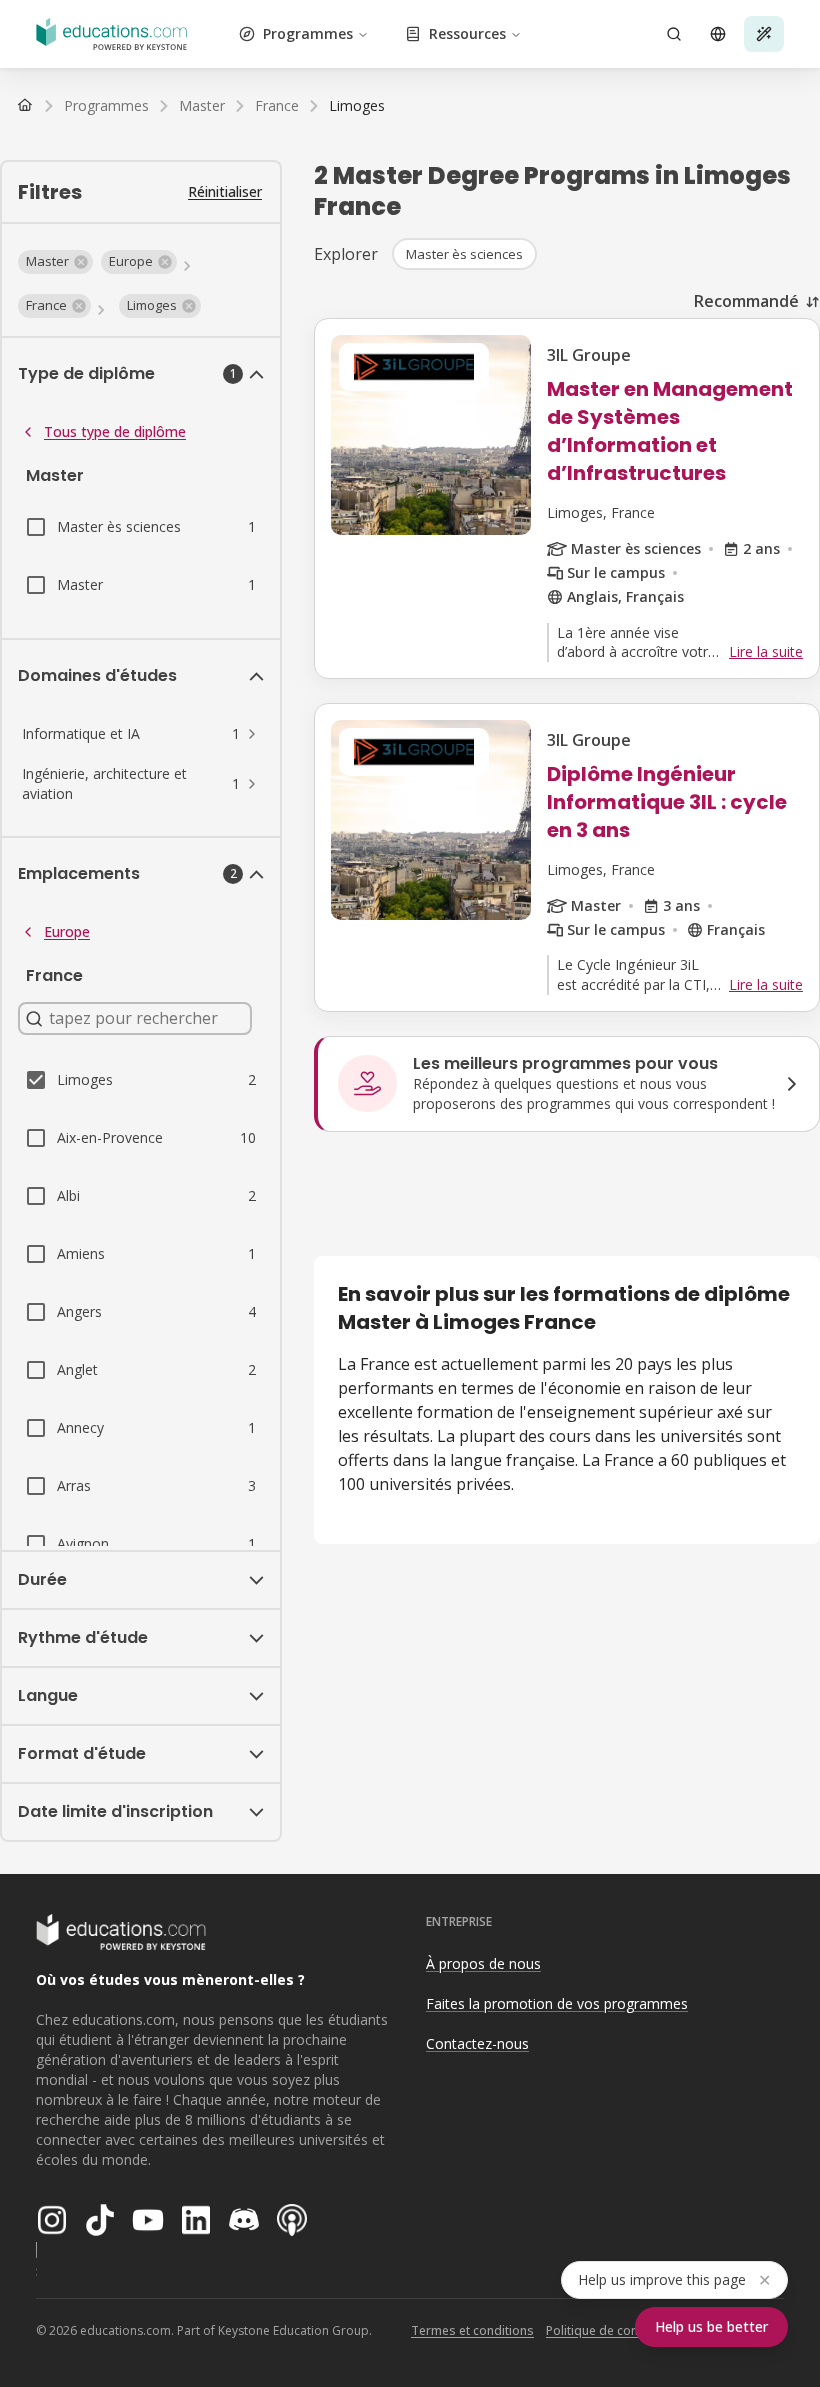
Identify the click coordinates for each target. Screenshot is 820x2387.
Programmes (308, 33)
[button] (55, 262)
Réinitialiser (225, 191)
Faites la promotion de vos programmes (557, 2003)
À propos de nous (483, 1963)
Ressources (467, 33)
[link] (357, 106)
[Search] (674, 34)
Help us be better (711, 2326)
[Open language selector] (718, 34)
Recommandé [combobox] (746, 301)
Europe (67, 931)
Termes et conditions (472, 2330)
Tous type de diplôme (115, 431)
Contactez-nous (477, 2043)
